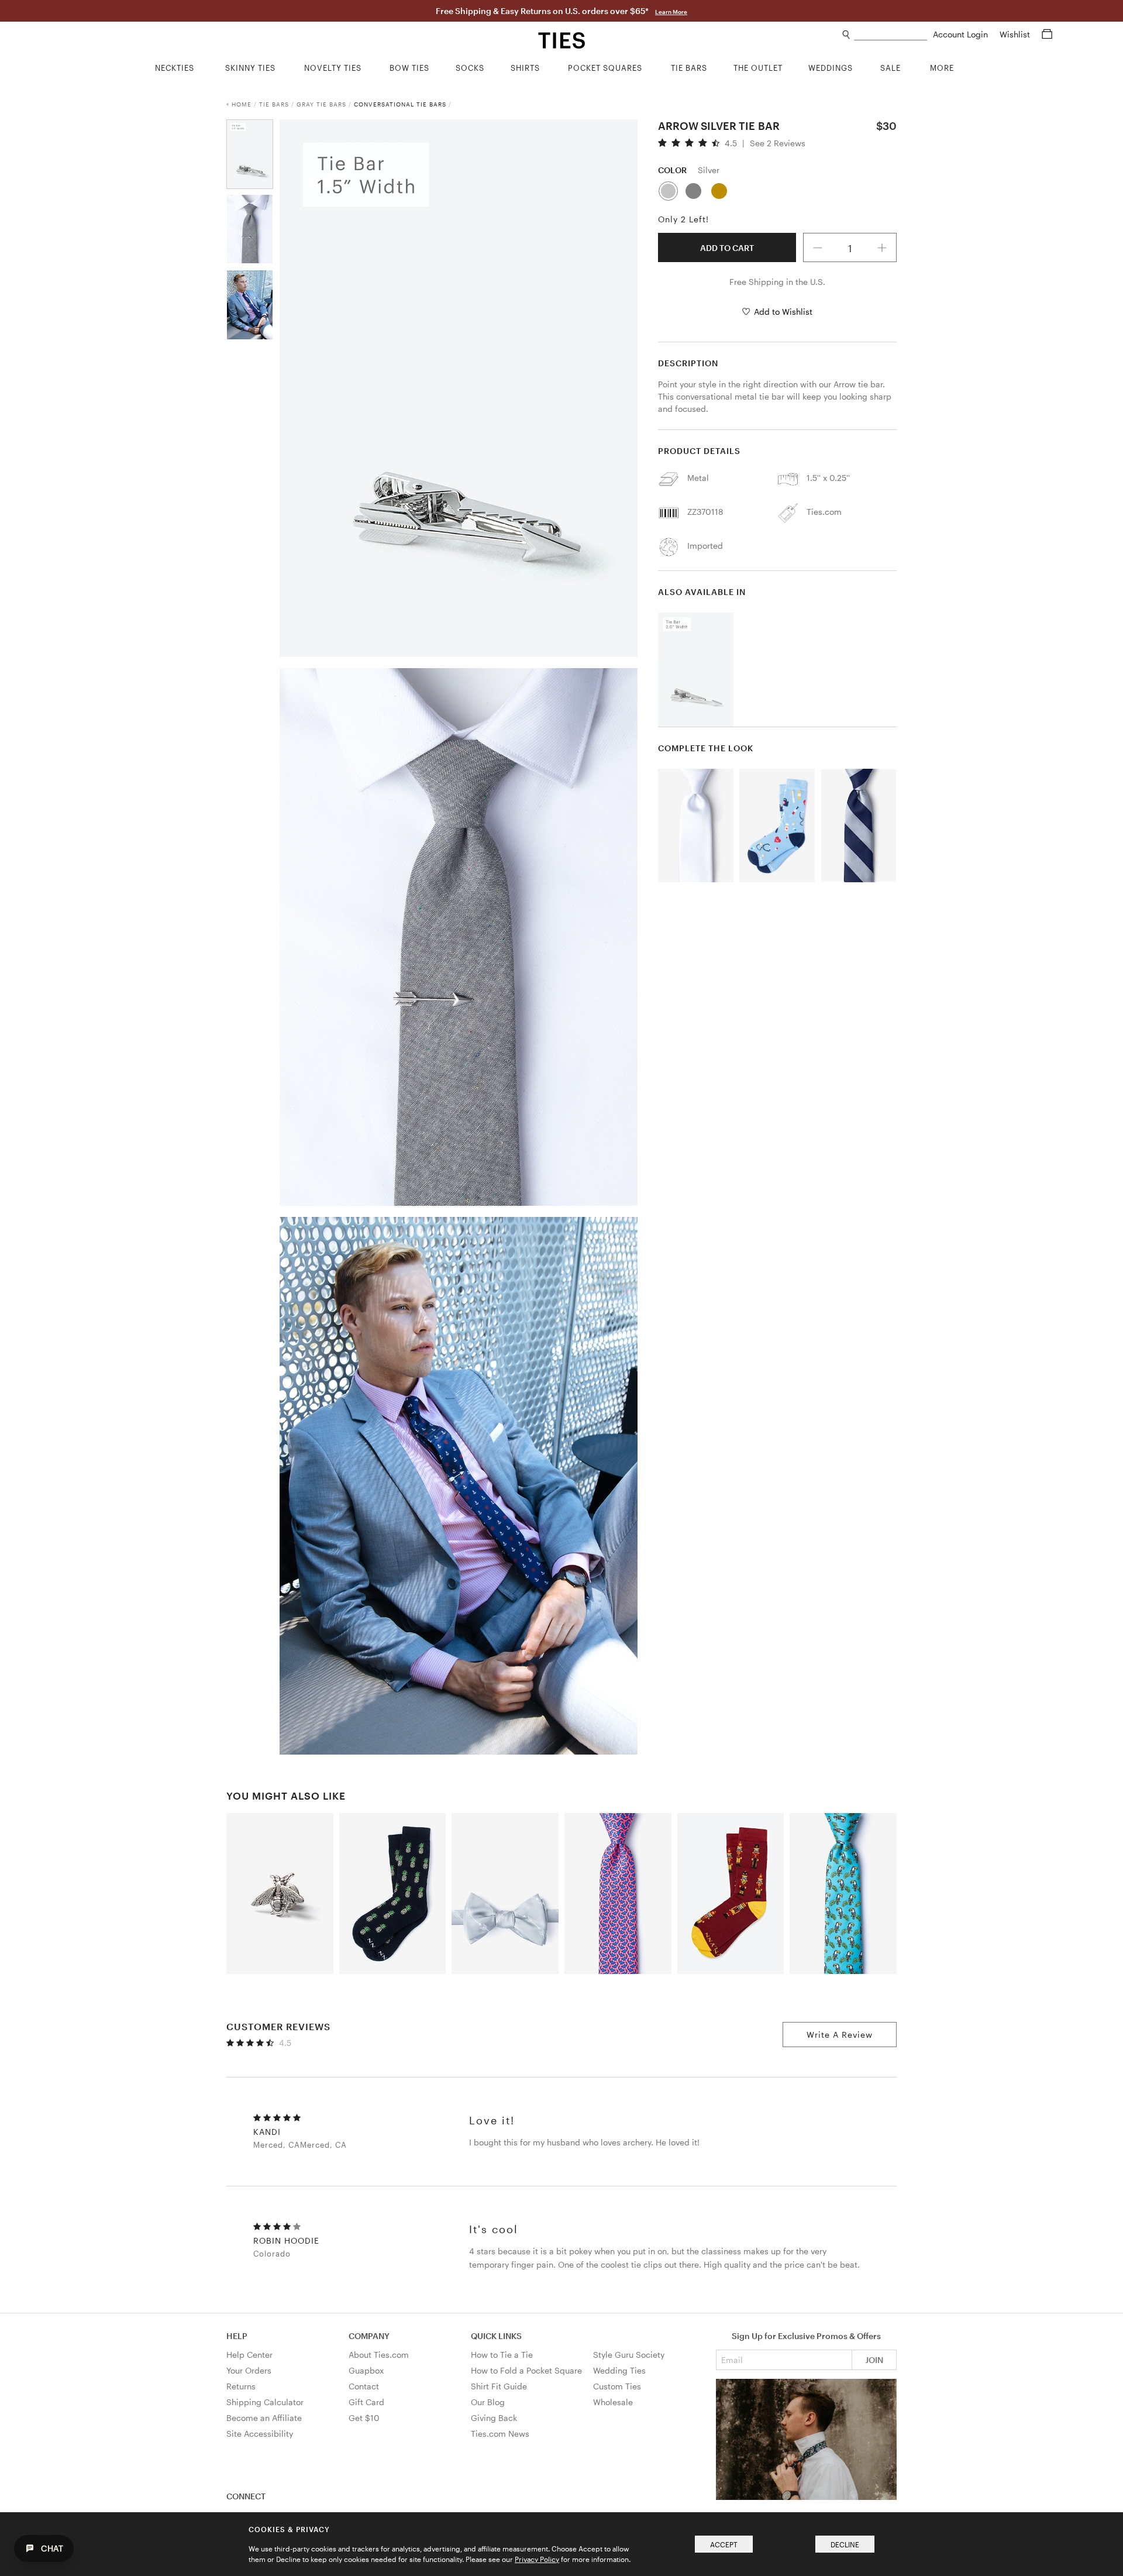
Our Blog (488, 2402)
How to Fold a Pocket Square (526, 2370)
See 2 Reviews (778, 143)
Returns (241, 2386)
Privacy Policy (537, 2559)
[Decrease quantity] (818, 247)
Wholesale (613, 2402)
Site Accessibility (260, 2434)
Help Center (249, 2355)
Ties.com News (500, 2434)
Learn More (671, 12)
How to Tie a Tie (502, 2355)
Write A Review (840, 2035)
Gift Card (366, 2402)
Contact (364, 2386)
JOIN (874, 2360)
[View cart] (1047, 34)
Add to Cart (727, 248)
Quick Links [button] (496, 2336)
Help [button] (237, 2336)
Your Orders (249, 2370)
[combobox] (891, 35)
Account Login (962, 34)
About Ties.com (379, 2355)
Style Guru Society (629, 2355)
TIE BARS (274, 104)
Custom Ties (617, 2386)
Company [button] (369, 2336)
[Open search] (847, 35)
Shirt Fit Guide (499, 2386)
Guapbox (366, 2370)
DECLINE (845, 2544)
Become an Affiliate (264, 2418)
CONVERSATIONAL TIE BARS (400, 104)
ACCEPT (724, 2544)
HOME (242, 104)
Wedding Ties (619, 2370)
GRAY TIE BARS (321, 104)
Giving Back (494, 2418)
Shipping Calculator (265, 2402)
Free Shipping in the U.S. (777, 282)
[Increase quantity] (883, 247)
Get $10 (364, 2418)
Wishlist (1016, 34)
